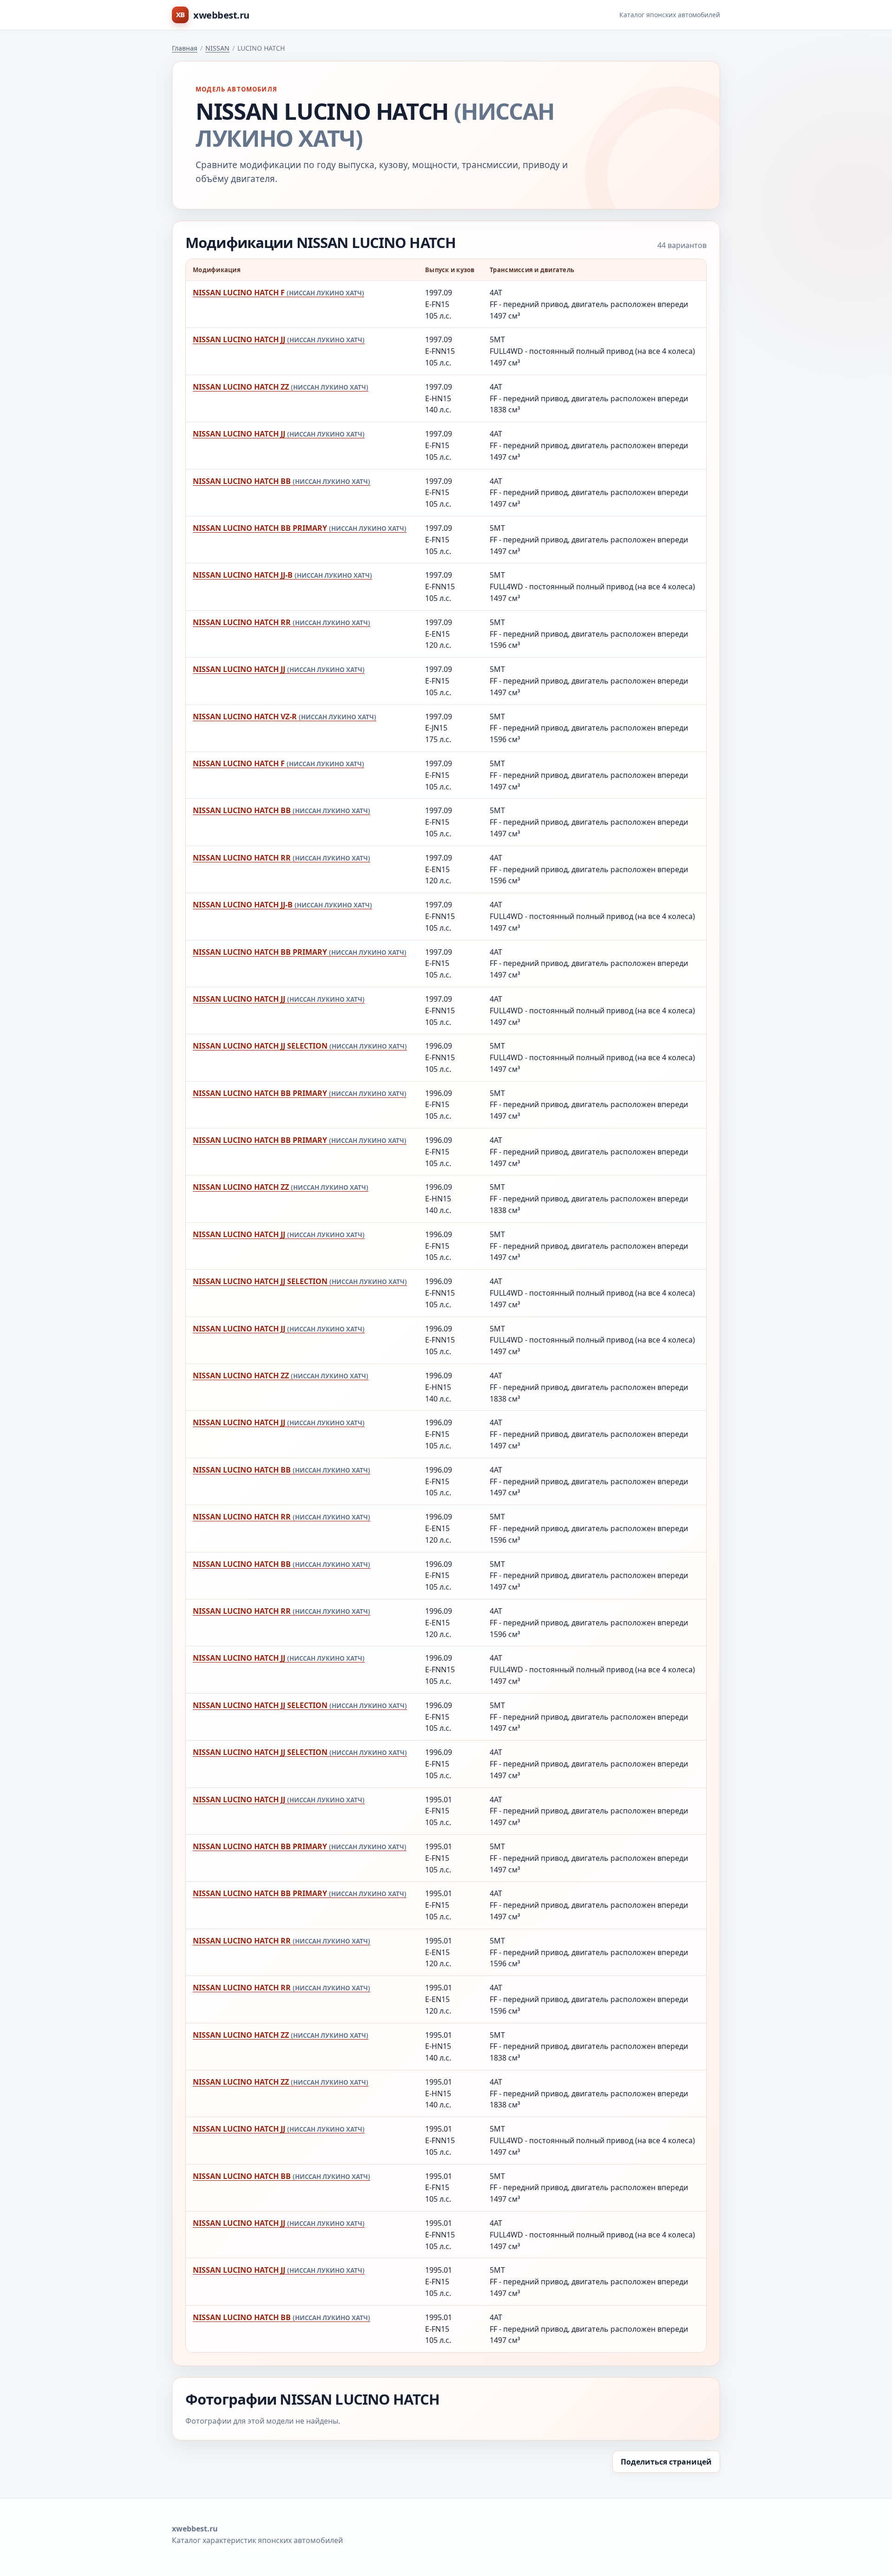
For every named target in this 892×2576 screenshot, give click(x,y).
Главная (185, 48)
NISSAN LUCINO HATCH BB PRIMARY (300, 528)
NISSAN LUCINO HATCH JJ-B (282, 575)
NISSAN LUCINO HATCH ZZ (281, 387)
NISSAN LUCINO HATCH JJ (279, 339)
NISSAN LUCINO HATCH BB (282, 481)
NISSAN (217, 48)
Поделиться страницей (666, 2462)
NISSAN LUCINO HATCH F (279, 293)
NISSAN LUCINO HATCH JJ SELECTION (300, 1046)
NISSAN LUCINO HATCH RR (282, 622)
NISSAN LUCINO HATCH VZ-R (285, 717)
